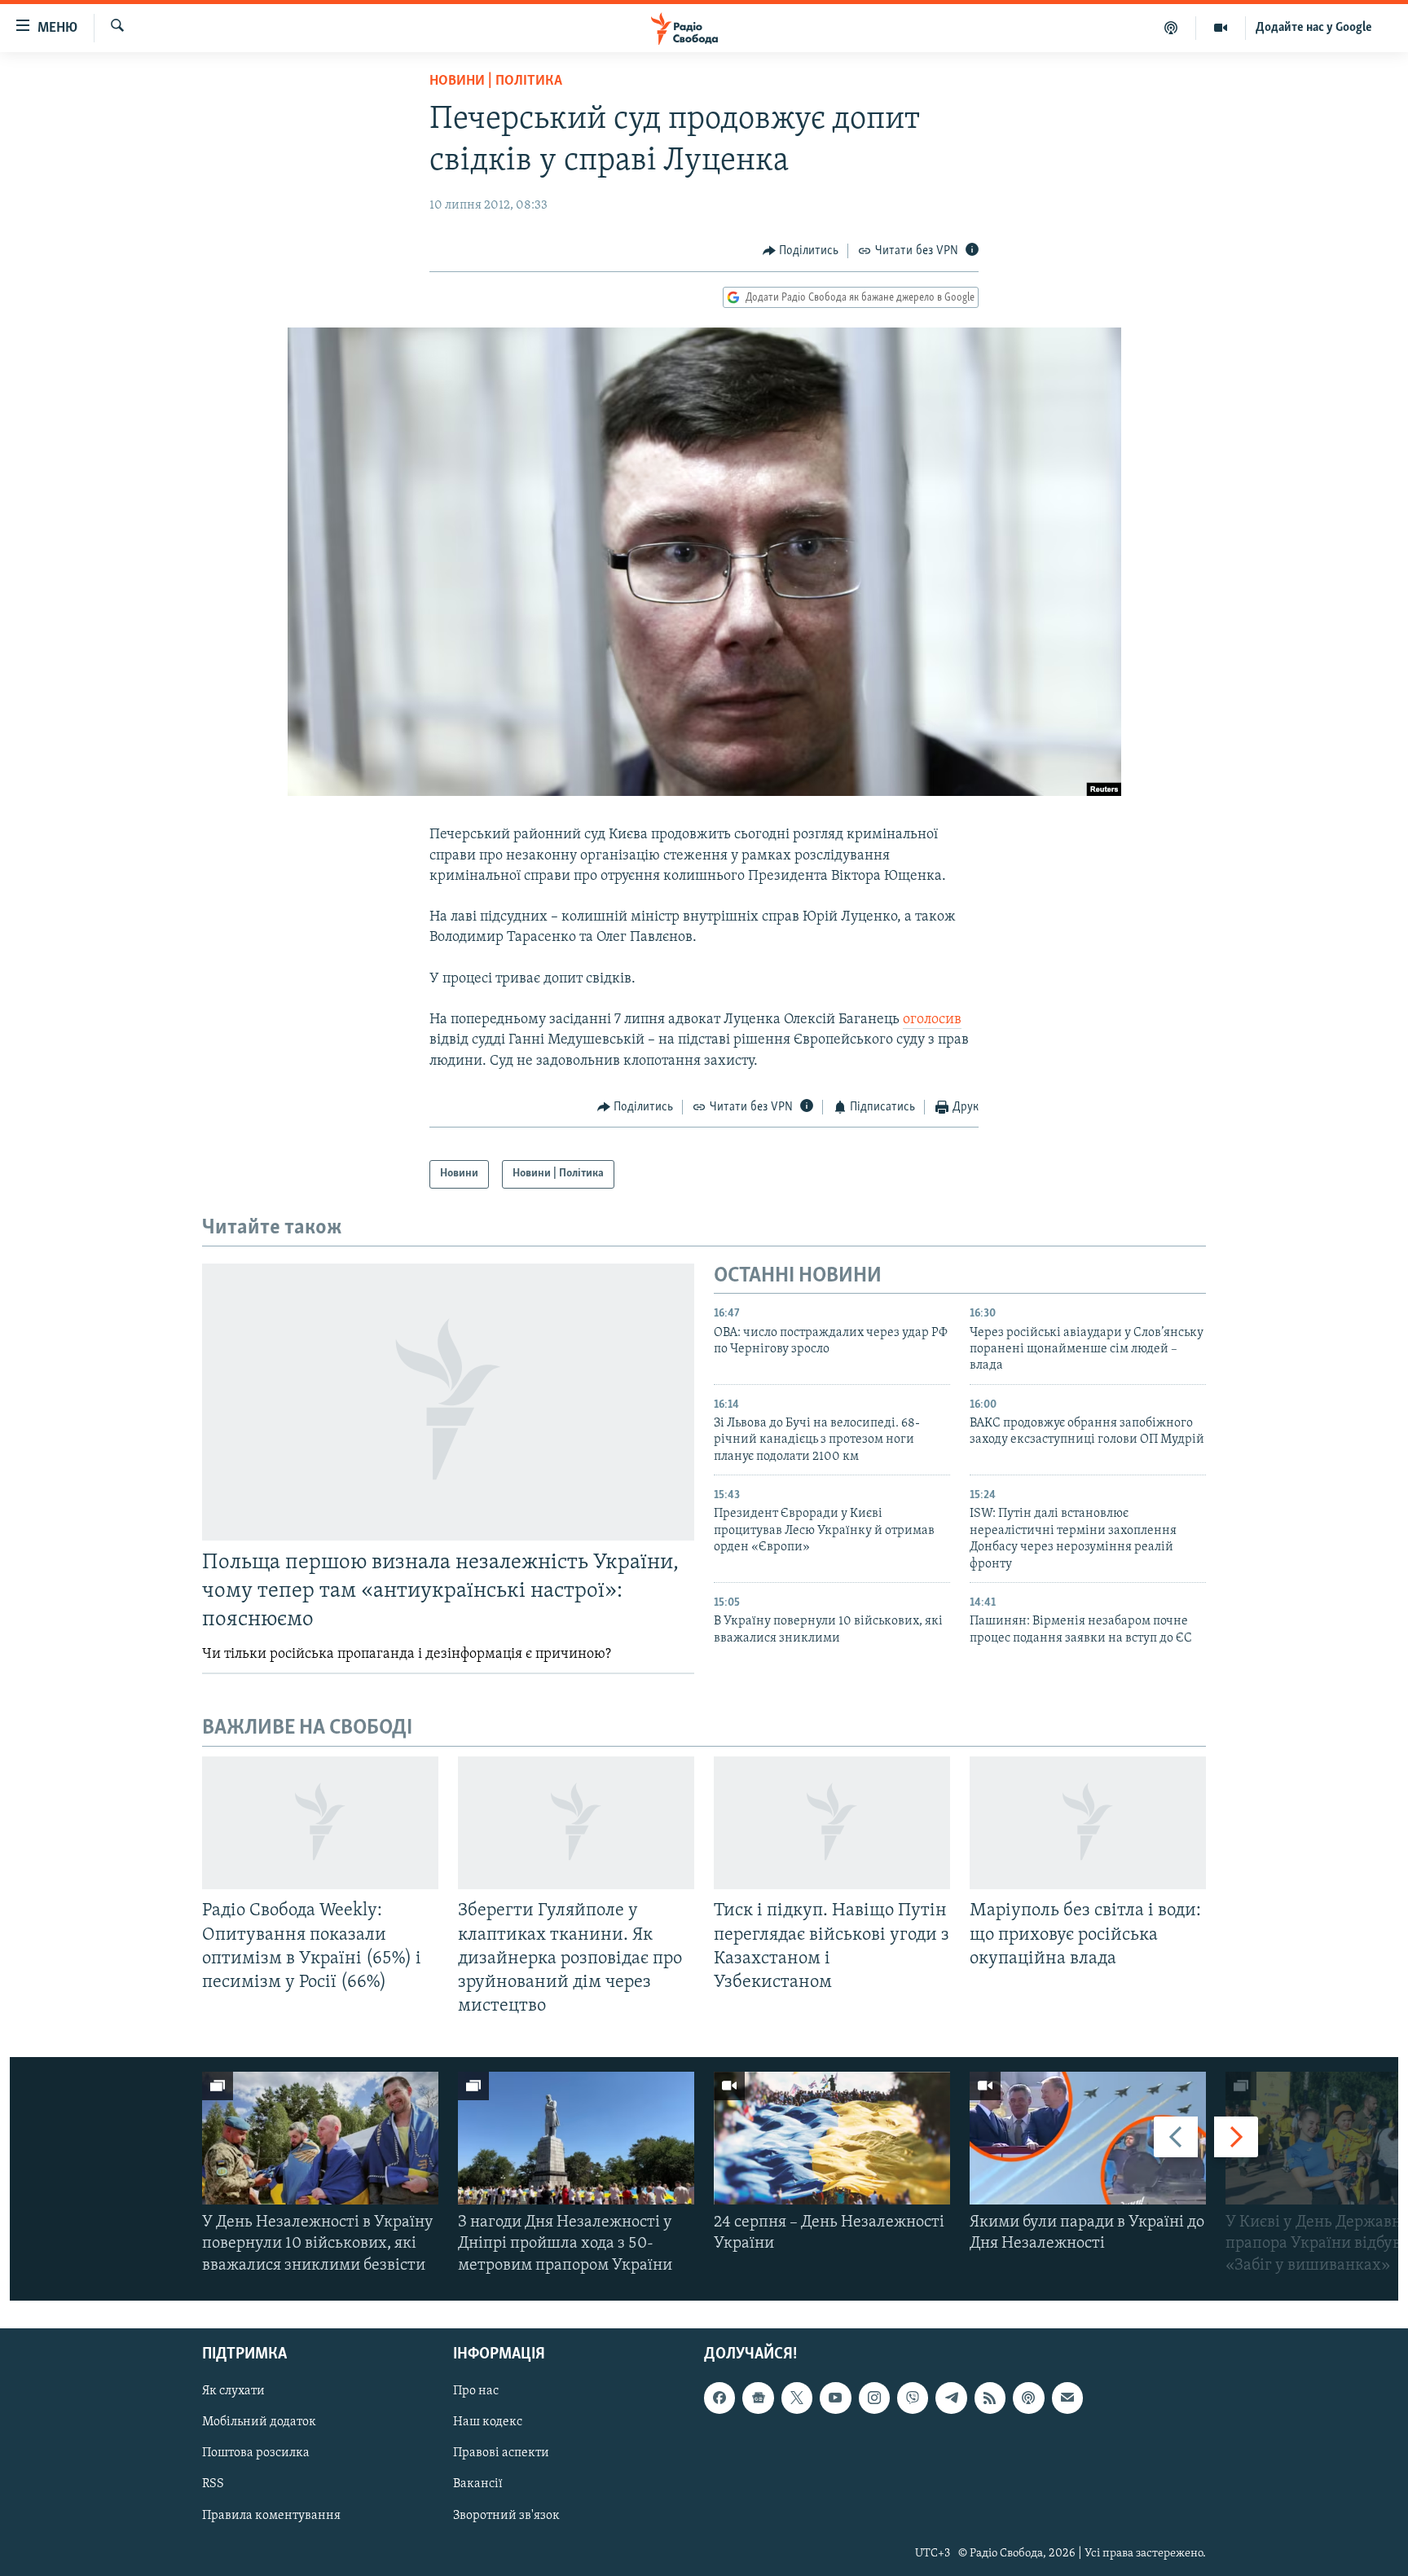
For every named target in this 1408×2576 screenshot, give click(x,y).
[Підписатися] (1067, 2398)
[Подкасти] (1171, 28)
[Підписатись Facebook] (719, 2398)
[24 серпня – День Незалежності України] (832, 2138)
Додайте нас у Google (1314, 28)
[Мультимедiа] (1221, 28)
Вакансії (478, 2484)
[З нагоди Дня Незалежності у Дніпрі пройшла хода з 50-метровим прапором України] (576, 2138)
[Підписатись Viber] (913, 2398)
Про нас (476, 2391)
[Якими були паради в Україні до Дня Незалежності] (1088, 2138)
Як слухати (233, 2391)
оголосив (932, 1020)
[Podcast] (1028, 2398)
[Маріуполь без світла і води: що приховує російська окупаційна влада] (1088, 1823)
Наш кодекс (488, 2422)
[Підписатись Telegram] (951, 2398)
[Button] (801, 251)
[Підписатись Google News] (758, 2398)
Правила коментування (271, 2515)
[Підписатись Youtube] (835, 2398)
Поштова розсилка (256, 2453)
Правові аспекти (501, 2453)
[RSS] (990, 2398)
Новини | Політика (496, 81)
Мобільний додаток (259, 2422)
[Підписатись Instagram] (874, 2398)
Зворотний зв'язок (506, 2515)
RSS (213, 2484)
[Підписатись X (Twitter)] (797, 2398)
